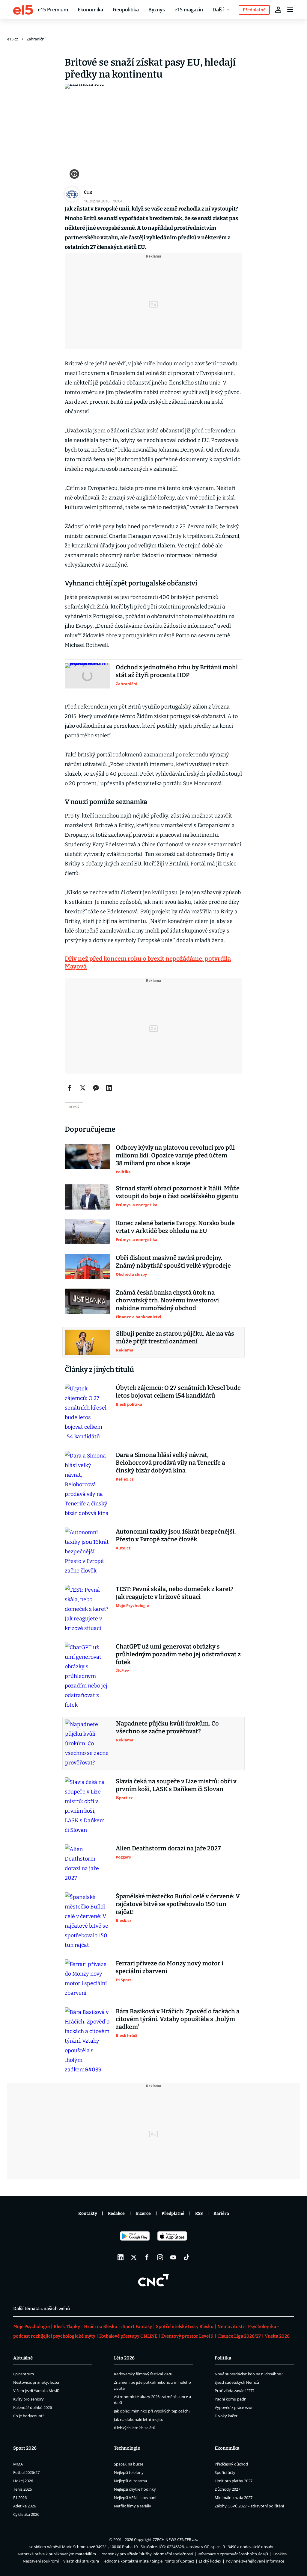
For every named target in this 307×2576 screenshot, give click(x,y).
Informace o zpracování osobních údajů (233, 2554)
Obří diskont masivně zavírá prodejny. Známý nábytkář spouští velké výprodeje (173, 1262)
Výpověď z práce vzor (234, 2407)
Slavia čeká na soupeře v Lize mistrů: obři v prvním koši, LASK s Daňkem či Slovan (176, 1785)
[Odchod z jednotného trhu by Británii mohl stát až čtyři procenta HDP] (87, 676)
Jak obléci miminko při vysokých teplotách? (152, 2411)
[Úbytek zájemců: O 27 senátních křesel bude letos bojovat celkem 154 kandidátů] (87, 1413)
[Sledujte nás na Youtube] (173, 2257)
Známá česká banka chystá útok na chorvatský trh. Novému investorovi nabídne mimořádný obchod (167, 1300)
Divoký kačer (226, 2416)
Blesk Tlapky (67, 2327)
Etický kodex (210, 2561)
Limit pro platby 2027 (234, 2481)
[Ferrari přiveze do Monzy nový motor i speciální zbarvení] (87, 1979)
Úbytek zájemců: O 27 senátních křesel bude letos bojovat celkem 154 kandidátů (178, 1392)
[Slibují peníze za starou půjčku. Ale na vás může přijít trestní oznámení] (88, 1342)
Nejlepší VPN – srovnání (135, 2498)
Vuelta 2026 (277, 2336)
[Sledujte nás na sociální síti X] (134, 2257)
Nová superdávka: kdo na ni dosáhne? (249, 2374)
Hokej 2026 (23, 2481)
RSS (199, 2213)
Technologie (127, 2448)
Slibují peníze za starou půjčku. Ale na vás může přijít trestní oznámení (175, 1337)
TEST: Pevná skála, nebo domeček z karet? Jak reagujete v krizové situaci (175, 1593)
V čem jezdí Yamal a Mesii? (36, 2391)
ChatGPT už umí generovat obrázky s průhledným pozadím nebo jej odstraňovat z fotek (178, 1654)
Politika (223, 2358)
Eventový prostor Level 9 (187, 2336)
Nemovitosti (231, 2327)
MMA (18, 2464)
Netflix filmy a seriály (133, 2506)
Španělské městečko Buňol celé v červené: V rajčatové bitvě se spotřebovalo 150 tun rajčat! (178, 1904)
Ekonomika (90, 10)
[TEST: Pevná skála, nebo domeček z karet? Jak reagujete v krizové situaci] (87, 1609)
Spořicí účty (225, 2472)
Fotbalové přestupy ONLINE (128, 2336)
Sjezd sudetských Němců (237, 2382)
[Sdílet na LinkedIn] (109, 1088)
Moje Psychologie (31, 2327)
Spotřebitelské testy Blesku (185, 2327)
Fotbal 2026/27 (26, 2472)
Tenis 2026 (22, 2489)
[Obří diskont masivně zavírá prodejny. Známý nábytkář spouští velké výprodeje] (87, 1266)
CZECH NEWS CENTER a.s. (175, 2539)
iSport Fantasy (137, 2327)
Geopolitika (126, 10)
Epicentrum (24, 2374)
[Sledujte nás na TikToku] (186, 2257)
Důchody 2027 (227, 2489)
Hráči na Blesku (101, 2327)
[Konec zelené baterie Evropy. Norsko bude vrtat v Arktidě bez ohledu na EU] (87, 1232)
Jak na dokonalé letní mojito (139, 2419)
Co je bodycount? (29, 2416)
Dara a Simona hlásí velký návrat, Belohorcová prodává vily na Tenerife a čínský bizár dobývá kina (170, 1463)
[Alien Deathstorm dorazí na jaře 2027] (87, 1864)
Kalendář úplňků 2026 (33, 2407)
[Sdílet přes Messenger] (96, 1088)
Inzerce (143, 2213)
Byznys (157, 10)
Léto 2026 (124, 2358)
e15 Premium (53, 10)
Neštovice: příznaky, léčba (36, 2382)
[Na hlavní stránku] (23, 10)
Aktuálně (23, 2358)
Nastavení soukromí (41, 2561)
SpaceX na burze (129, 2464)
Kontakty (88, 2213)
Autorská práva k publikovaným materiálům (57, 2554)
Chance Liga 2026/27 (239, 2336)
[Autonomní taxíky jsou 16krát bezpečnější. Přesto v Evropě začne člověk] (87, 1552)
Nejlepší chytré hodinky (135, 2489)
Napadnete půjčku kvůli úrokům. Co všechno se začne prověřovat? (167, 1727)
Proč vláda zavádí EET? (235, 2391)
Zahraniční (36, 39)
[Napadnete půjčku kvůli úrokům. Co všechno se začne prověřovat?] (88, 1743)
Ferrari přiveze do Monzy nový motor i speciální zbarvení (170, 1967)
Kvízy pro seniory (28, 2399)
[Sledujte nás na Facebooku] (147, 2257)
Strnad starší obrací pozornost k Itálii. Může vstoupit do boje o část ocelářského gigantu (178, 1192)
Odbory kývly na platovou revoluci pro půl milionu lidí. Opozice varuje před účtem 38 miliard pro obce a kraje (175, 1155)
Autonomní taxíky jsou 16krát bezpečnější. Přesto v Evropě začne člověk (176, 1535)
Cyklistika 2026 (26, 2514)
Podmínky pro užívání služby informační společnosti (147, 2554)
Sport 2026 (25, 2448)
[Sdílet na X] (83, 1088)
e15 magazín (189, 10)
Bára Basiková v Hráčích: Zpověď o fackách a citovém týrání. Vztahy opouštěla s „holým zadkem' (178, 2019)
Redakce (116, 2213)
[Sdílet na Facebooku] (70, 1088)
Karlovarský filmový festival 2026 (143, 2374)
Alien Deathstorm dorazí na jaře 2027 (168, 1848)
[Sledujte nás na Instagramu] (160, 2257)
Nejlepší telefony (129, 2472)
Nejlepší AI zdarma (130, 2481)
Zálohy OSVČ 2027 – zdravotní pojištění (249, 2506)
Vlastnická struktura (81, 2561)
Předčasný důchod (231, 2464)
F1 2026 (20, 2498)
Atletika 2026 (25, 2506)
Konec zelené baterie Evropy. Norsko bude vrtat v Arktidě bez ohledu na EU (175, 1227)
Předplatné (173, 2213)
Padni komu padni (231, 2399)
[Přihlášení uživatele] (278, 10)
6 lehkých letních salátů (135, 2428)
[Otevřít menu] (290, 10)
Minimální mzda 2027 (234, 2498)
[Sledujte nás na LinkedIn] (121, 2257)
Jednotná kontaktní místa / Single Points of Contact (149, 2561)
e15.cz (13, 39)
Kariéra (221, 2213)
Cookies (280, 2554)
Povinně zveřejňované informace (255, 2561)
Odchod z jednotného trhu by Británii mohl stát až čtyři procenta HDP (177, 671)
